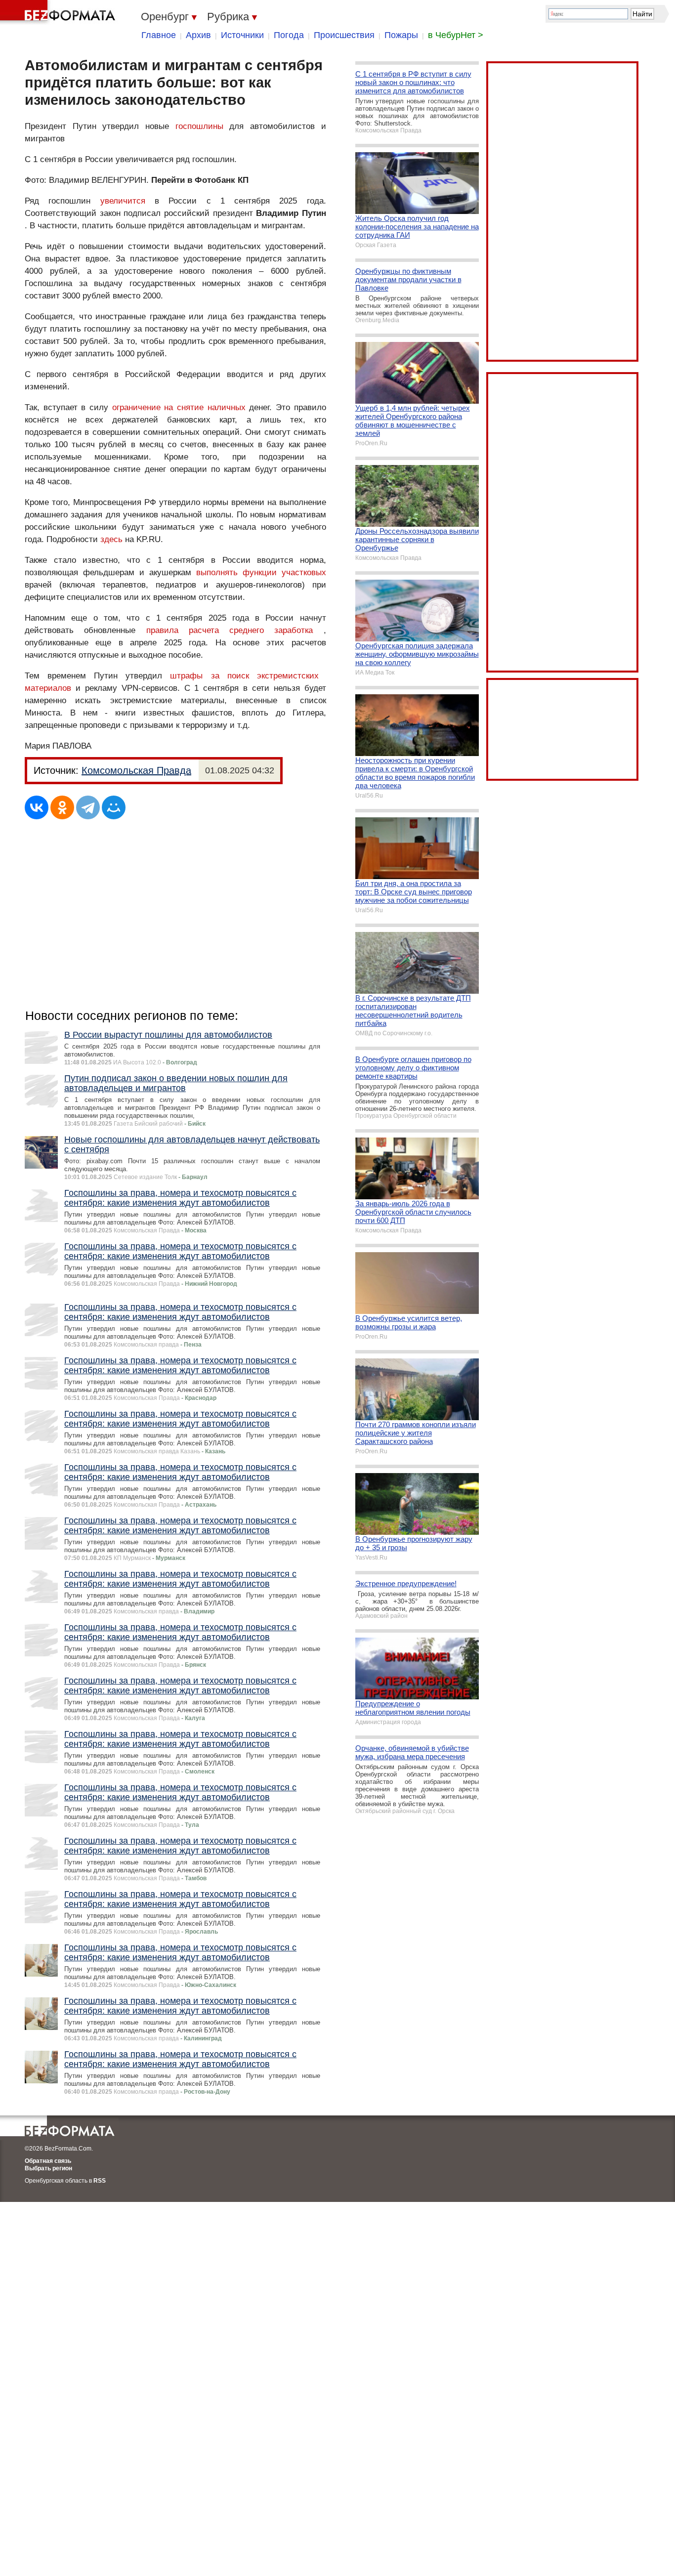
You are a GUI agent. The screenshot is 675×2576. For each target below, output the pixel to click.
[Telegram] (88, 807)
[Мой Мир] (114, 807)
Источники (242, 35)
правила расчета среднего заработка (230, 630)
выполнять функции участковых (261, 572)
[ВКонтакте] (37, 807)
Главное (159, 35)
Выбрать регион (48, 2168)
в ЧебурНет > (456, 35)
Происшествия (344, 35)
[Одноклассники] (62, 807)
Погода (289, 35)
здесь (111, 539)
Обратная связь (48, 2161)
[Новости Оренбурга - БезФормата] (59, 12)
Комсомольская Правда (136, 770)
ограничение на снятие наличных (179, 407)
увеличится (123, 201)
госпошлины (199, 126)
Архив (198, 35)
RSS (100, 2181)
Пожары (401, 35)
